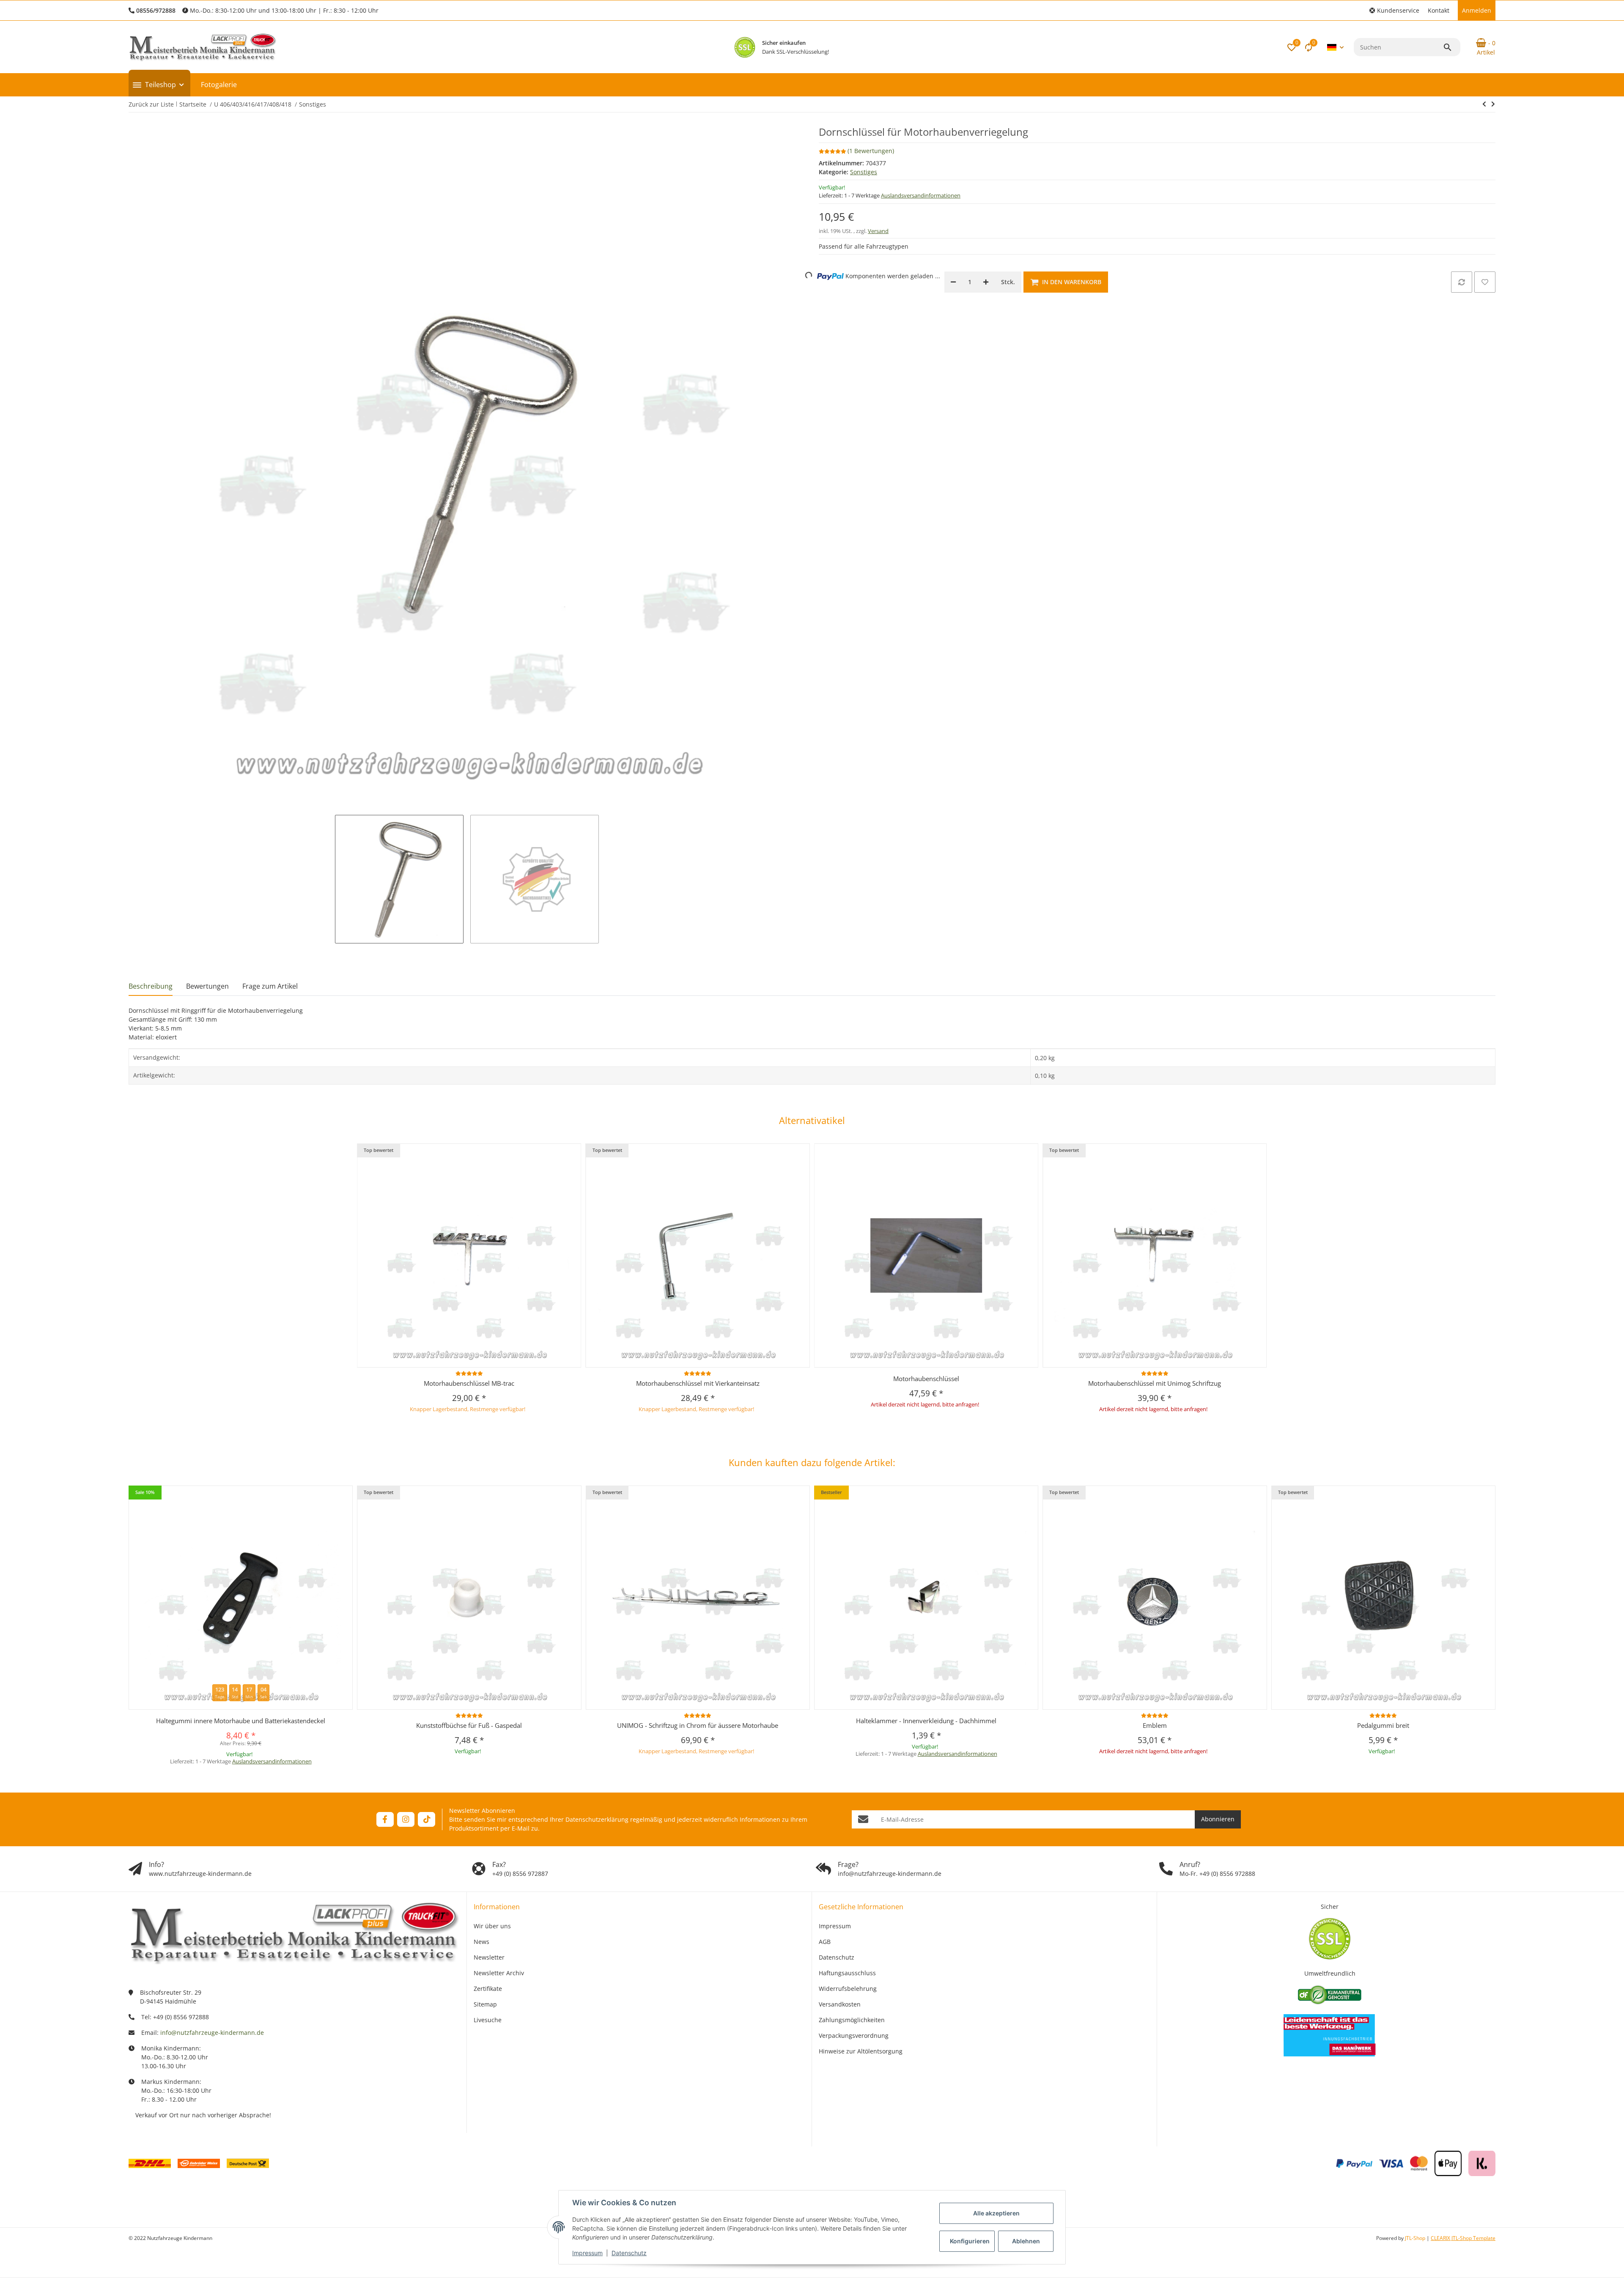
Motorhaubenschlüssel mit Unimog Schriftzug (1155, 1383)
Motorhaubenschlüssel (926, 1379)
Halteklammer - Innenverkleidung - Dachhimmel (926, 1721)
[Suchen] (1451, 47)
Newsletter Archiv (499, 1973)
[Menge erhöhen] (986, 282)
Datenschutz (629, 2253)
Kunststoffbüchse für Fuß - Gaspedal (469, 1725)
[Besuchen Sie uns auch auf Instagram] (406, 1819)
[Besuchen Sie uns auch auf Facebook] (385, 1819)
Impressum (587, 2253)
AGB (825, 1942)
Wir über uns (492, 1926)
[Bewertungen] (469, 1373)
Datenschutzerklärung (597, 1819)
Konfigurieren (970, 2241)
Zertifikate (488, 1989)
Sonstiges (864, 172)
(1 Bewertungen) (871, 151)
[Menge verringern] (953, 282)
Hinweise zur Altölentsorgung (861, 2051)
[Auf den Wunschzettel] (1485, 282)
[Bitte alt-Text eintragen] (745, 47)
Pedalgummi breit (1383, 1725)
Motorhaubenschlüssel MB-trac (469, 1383)
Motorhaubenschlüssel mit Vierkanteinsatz (698, 1383)
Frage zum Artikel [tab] (270, 986)
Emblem (1155, 1725)
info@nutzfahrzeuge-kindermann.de (212, 2033)
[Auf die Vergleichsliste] (1462, 282)
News (481, 1942)
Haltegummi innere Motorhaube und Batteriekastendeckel (241, 1721)
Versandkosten (840, 2004)
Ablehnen (1026, 2241)
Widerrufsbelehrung (848, 1989)
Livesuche (488, 2020)
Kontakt (1439, 10)
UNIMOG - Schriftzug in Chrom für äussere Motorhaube (698, 1725)
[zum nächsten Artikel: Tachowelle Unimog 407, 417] (1484, 104)
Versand (878, 231)
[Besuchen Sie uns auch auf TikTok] (427, 1819)
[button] (1394, 10)
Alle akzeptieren (996, 2213)
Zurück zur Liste (151, 104)
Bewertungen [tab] (207, 986)
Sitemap (485, 2004)
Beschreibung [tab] (151, 986)
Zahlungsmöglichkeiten (852, 2020)
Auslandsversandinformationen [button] (921, 195)
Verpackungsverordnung (854, 2035)
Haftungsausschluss (847, 1973)
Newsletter (489, 1957)
